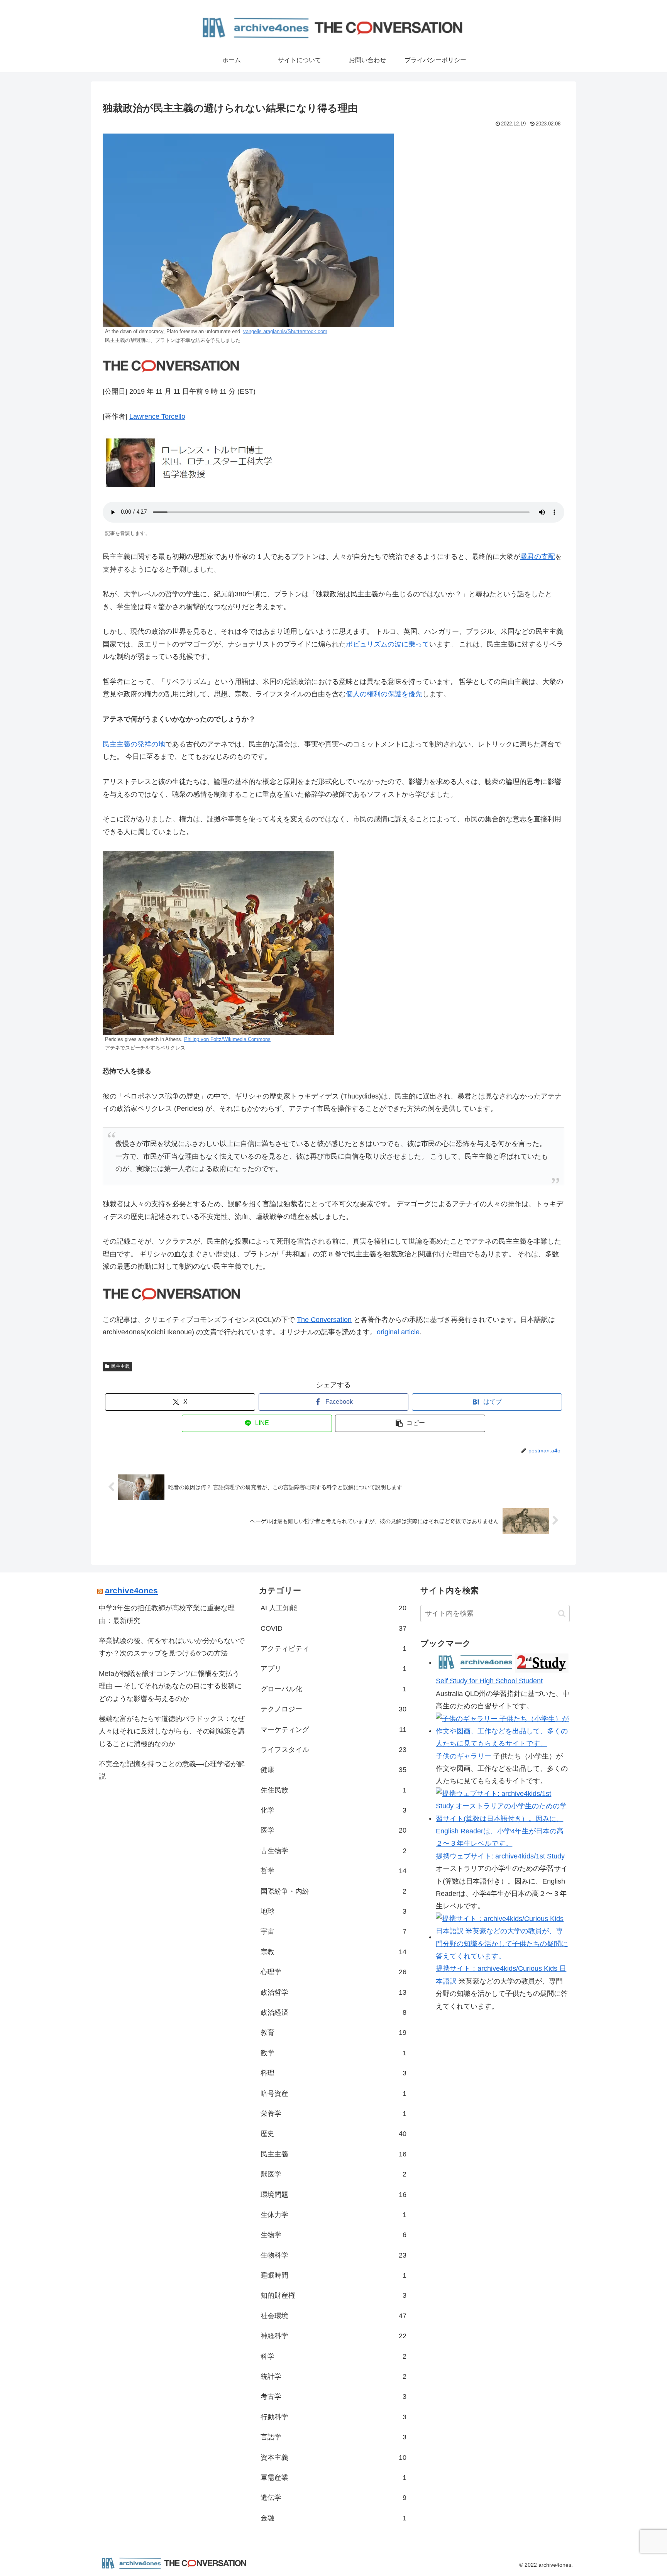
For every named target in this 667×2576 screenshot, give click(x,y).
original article (398, 1332)
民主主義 (120, 1366)
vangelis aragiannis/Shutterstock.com (285, 332)
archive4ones (131, 1590)
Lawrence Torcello (157, 416)
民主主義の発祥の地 (134, 744)
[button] (410, 1423)
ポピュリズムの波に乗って (388, 644)
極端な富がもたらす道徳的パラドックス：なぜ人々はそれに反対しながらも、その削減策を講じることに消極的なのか (172, 1731)
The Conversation (324, 1320)
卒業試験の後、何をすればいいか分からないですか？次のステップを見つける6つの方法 (172, 1647)
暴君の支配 (538, 557)
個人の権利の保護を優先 (384, 694)
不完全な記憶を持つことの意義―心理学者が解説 (172, 1770)
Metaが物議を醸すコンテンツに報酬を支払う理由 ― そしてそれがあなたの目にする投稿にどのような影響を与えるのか (170, 1686)
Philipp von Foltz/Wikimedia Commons (227, 1039)
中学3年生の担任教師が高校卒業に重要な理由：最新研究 (167, 1614)
